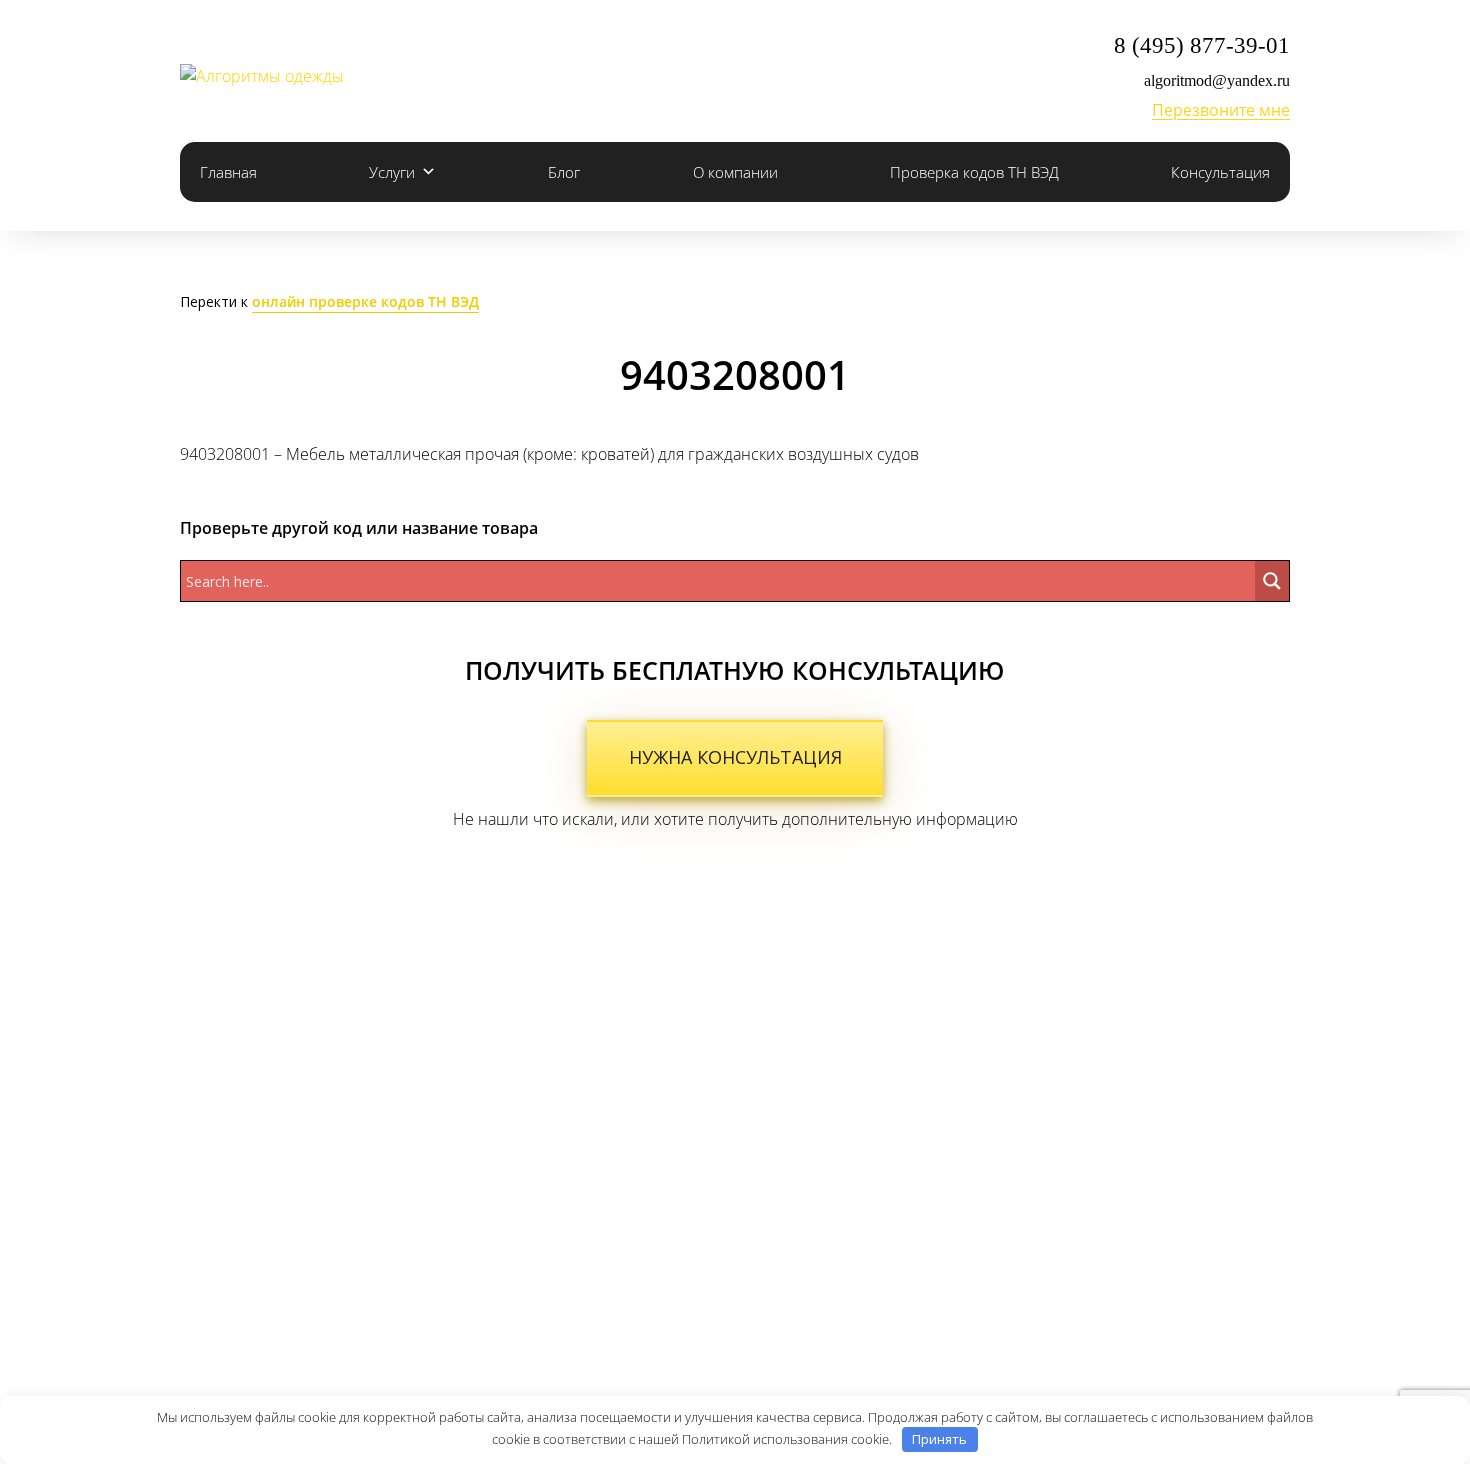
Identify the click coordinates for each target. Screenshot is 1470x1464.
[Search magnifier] (1272, 581)
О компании (735, 172)
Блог (564, 172)
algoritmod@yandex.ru (1217, 80)
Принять (939, 1439)
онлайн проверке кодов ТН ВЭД (365, 301)
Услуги (392, 172)
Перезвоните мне (1221, 110)
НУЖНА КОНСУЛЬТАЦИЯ (735, 757)
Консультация (1220, 172)
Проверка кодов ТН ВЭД (974, 172)
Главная (228, 172)
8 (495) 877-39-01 (1202, 45)
